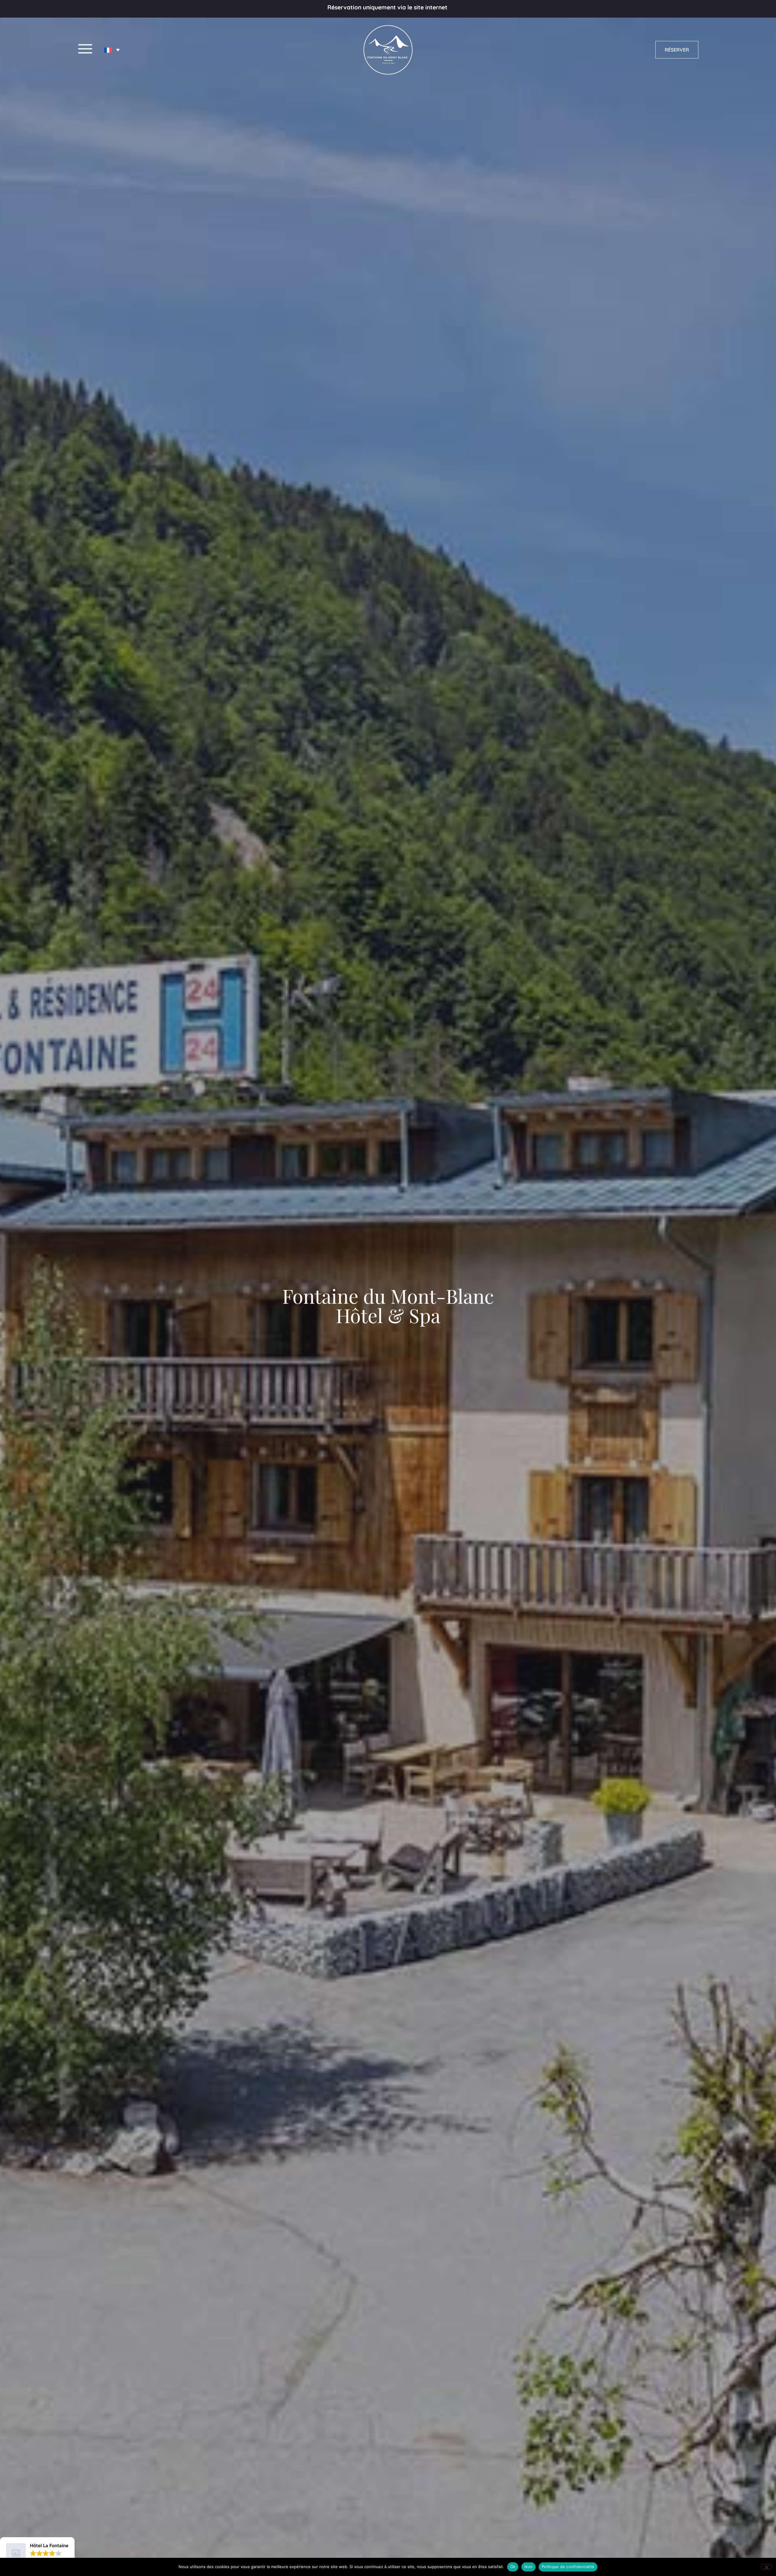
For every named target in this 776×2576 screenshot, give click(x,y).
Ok (513, 2567)
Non (528, 2567)
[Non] (766, 2567)
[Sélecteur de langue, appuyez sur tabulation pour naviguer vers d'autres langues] (112, 50)
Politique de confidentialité (568, 2567)
